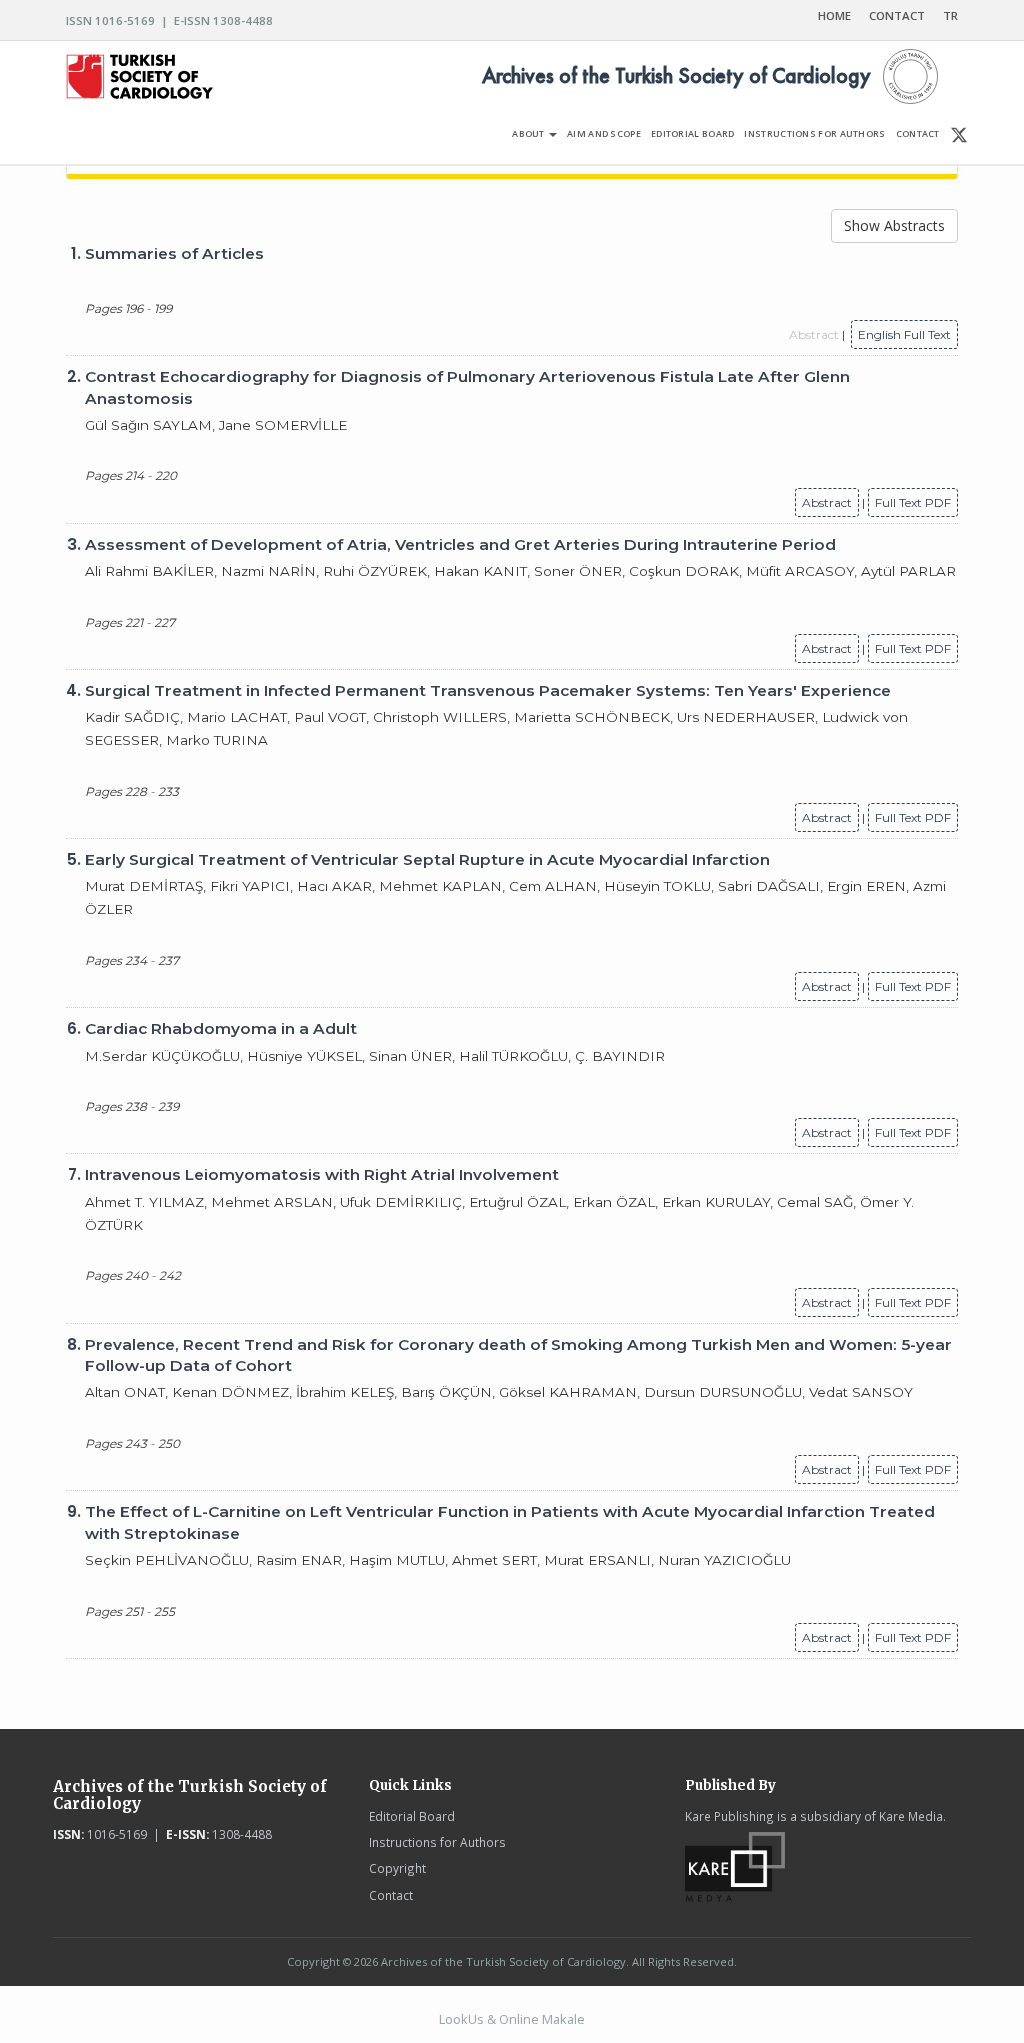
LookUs (461, 2019)
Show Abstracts (894, 225)
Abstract (827, 502)
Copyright (397, 1868)
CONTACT (897, 15)
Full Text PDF (913, 502)
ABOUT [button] (529, 133)
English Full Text (904, 334)
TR (950, 15)
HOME (834, 15)
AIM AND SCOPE (604, 133)
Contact (391, 1895)
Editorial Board (412, 1816)
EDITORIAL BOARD (693, 133)
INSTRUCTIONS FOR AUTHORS (814, 133)
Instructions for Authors (437, 1842)
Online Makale (542, 2019)
